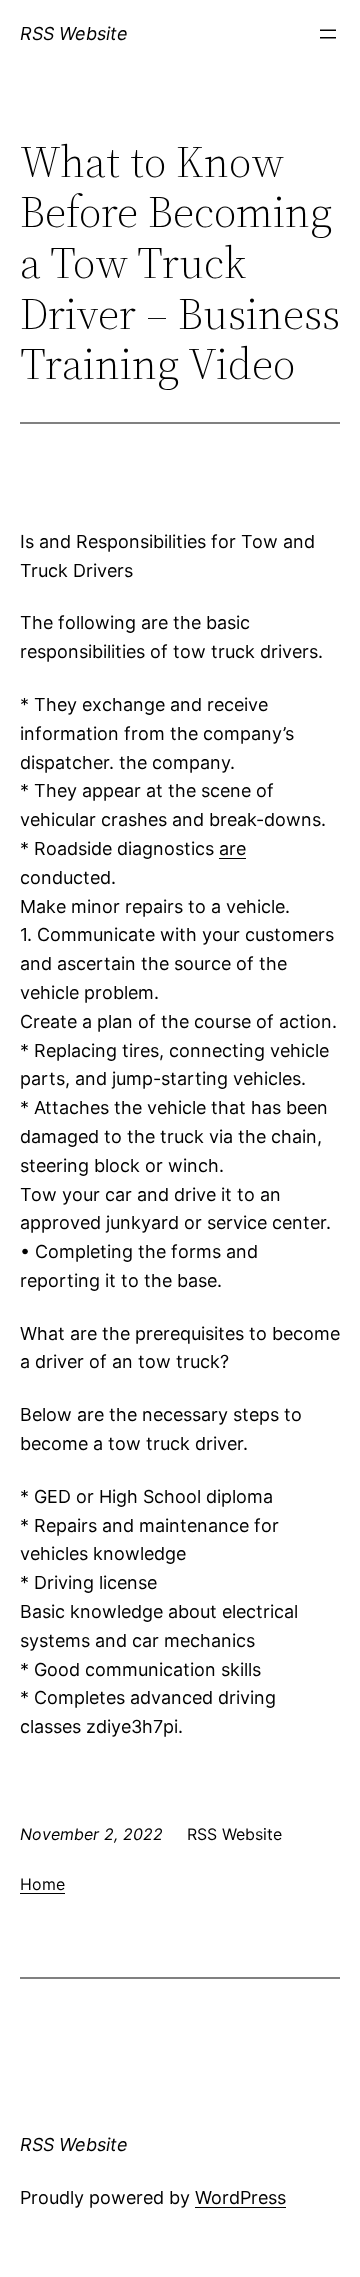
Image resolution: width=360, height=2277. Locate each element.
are (232, 848)
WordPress (240, 2197)
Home (42, 1884)
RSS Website (74, 33)
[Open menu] (328, 34)
